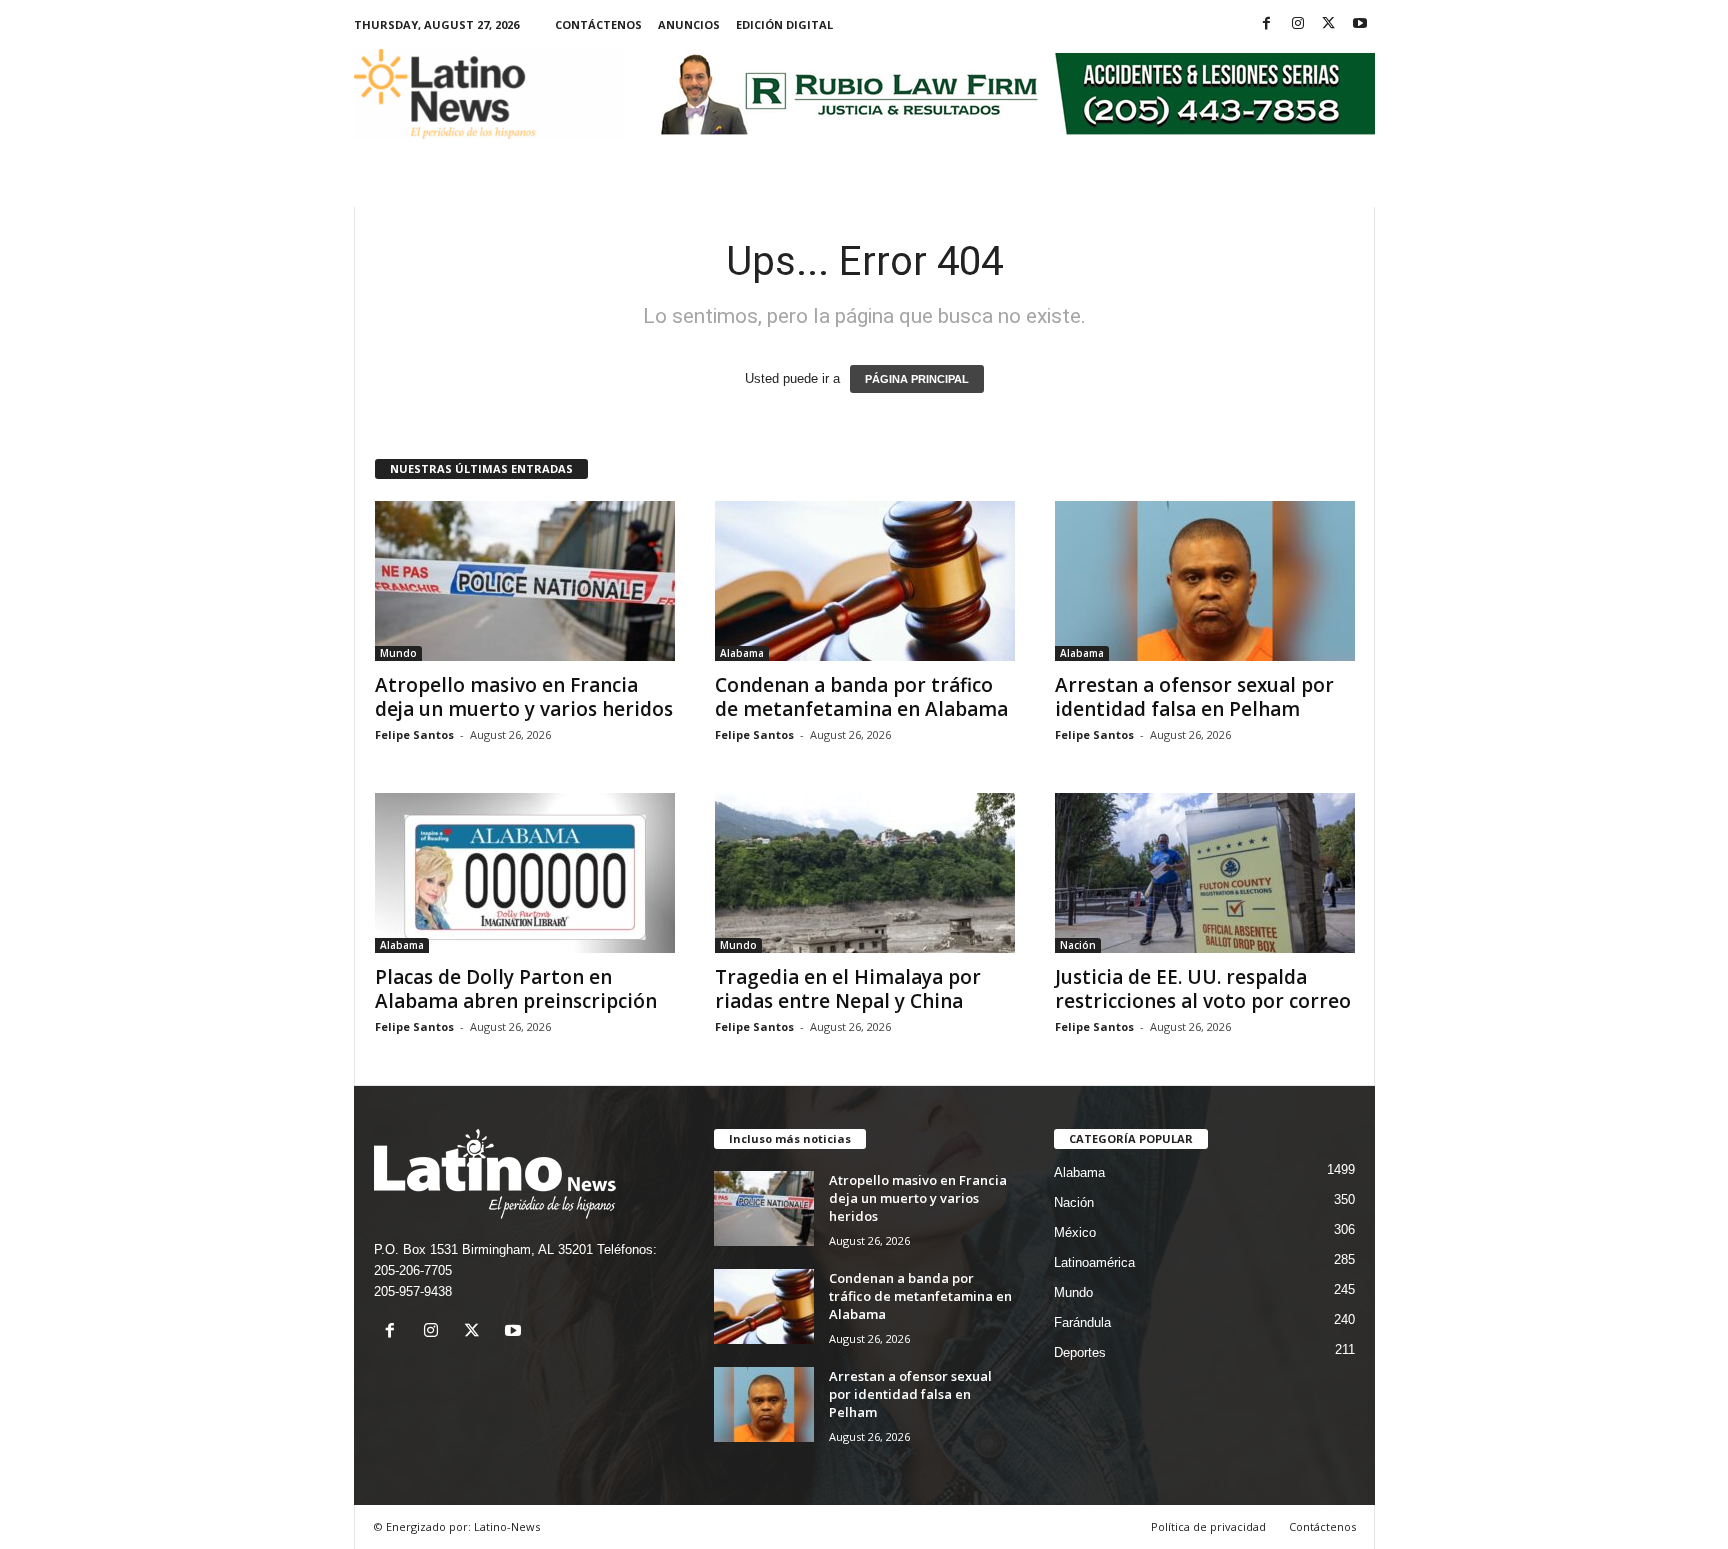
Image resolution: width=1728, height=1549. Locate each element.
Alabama (742, 653)
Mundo (398, 653)
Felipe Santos (414, 734)
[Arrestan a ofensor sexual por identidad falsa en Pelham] (1205, 581)
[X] (1329, 24)
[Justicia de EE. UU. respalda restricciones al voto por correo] (1205, 873)
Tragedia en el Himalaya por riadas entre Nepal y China (848, 989)
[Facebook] (1267, 24)
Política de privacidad (1208, 1526)
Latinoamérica (1094, 1262)
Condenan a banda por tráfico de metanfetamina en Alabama (861, 697)
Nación (1078, 945)
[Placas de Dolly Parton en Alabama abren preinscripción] (525, 873)
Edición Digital (784, 24)
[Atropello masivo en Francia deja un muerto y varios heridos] (525, 581)
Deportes (1080, 1352)
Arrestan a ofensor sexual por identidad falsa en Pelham (1194, 697)
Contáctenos (598, 24)
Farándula (1082, 1322)
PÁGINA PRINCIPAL (917, 379)
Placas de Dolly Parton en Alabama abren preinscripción (516, 989)
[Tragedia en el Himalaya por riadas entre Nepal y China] (865, 873)
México (1075, 1232)
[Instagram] (1298, 24)
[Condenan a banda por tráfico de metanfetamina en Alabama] (865, 581)
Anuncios (689, 24)
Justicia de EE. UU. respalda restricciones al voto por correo (1203, 989)
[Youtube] (1360, 24)
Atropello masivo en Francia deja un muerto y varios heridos (524, 697)
